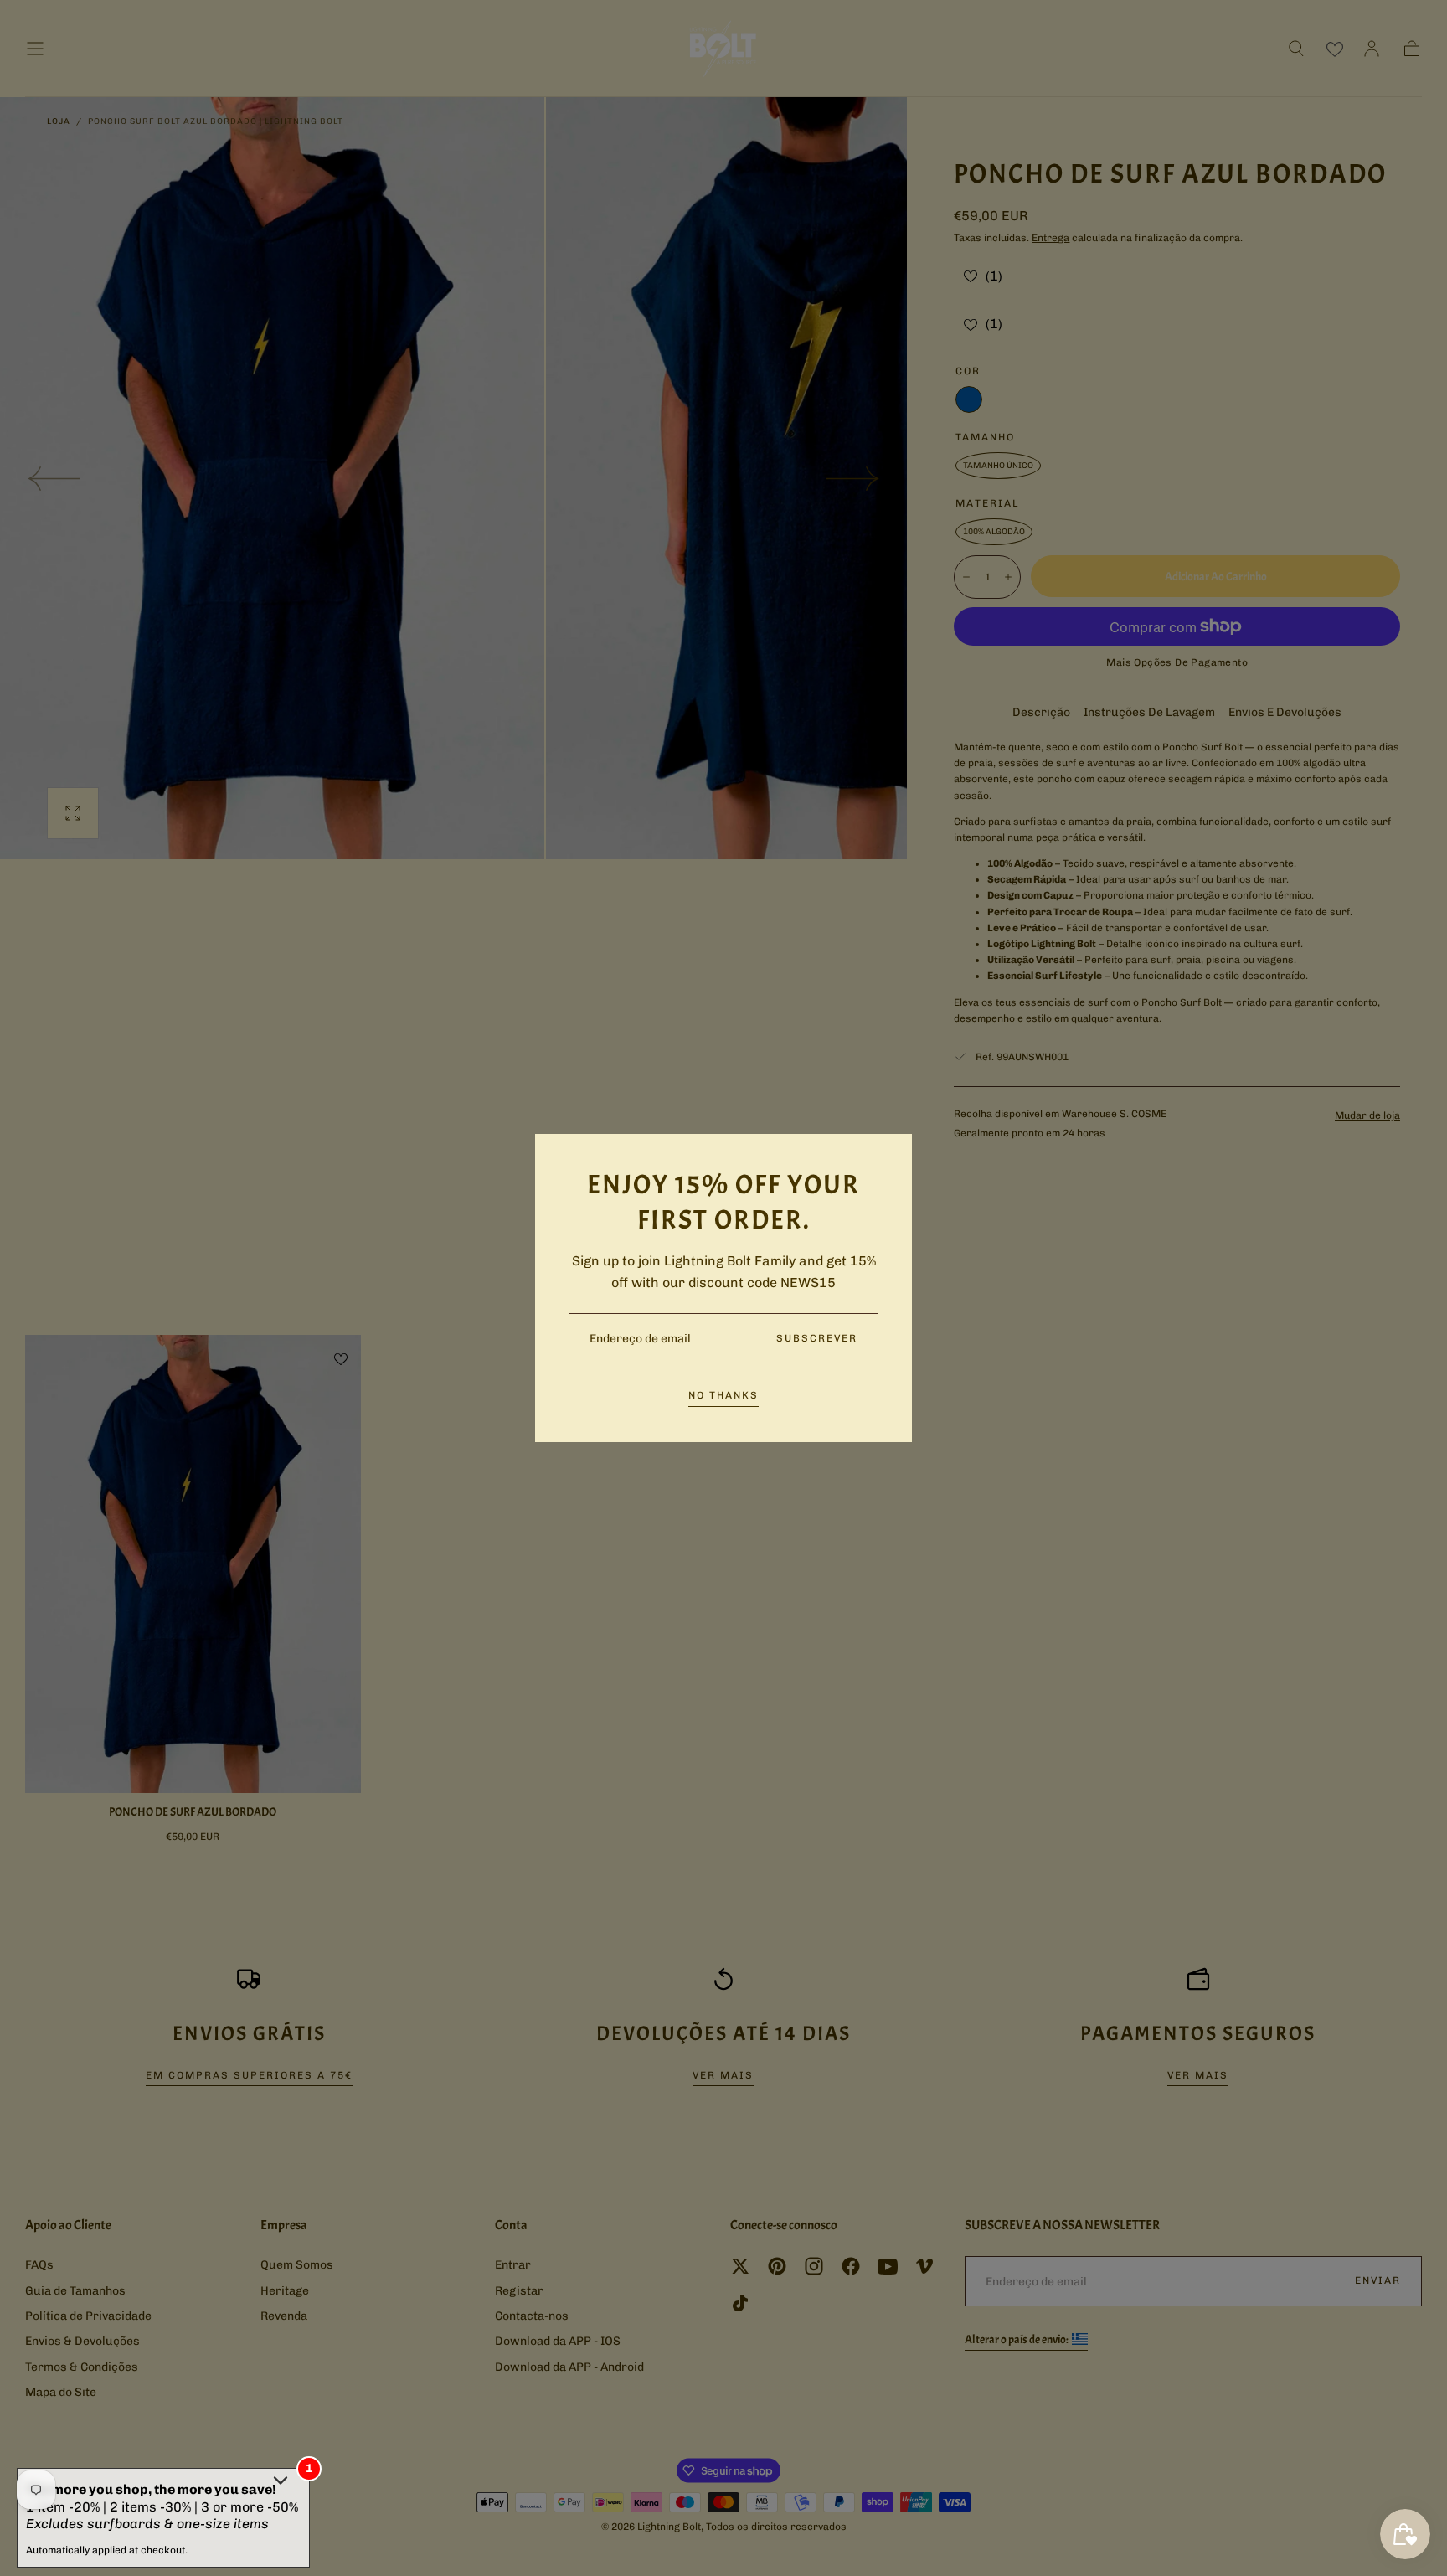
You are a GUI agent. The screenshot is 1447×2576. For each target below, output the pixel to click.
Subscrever (817, 1338)
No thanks (723, 1395)
